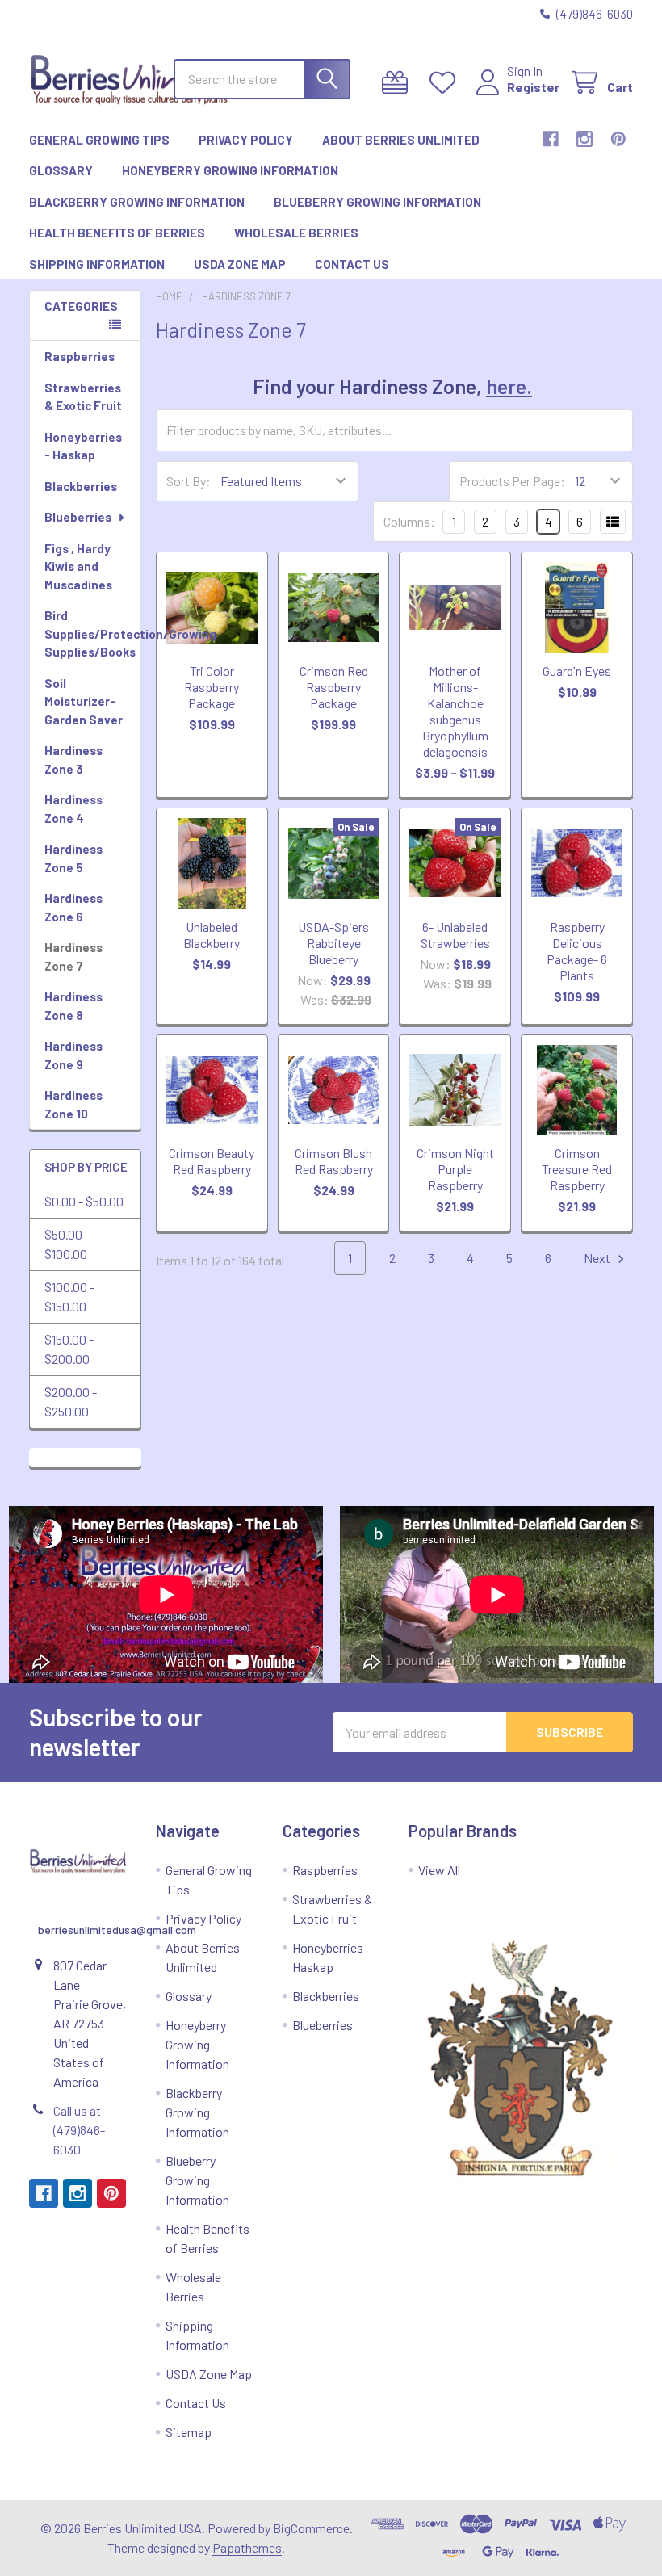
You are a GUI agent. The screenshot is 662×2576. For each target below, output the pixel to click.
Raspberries (80, 356)
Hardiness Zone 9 (73, 1055)
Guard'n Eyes (577, 671)
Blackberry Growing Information (137, 202)
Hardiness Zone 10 (73, 1104)
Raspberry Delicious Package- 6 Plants (577, 951)
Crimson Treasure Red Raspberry (577, 1169)
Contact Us (352, 264)
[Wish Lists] (446, 83)
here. (509, 386)
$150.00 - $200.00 (69, 1349)
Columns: (409, 521)
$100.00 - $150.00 (69, 1296)
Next (598, 1258)
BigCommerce (311, 2528)
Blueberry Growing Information (377, 202)
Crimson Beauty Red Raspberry (212, 1161)
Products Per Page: (512, 481)
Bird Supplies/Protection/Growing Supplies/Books (92, 634)
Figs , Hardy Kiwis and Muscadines (78, 566)
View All (439, 1870)
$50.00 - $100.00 (67, 1244)
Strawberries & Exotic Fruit (83, 397)
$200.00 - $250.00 (71, 1401)
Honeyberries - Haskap (83, 446)
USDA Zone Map (240, 264)
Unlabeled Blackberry (212, 935)
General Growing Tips (99, 140)
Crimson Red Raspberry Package (334, 687)
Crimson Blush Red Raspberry (334, 1161)
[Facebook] (551, 139)
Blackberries (81, 486)
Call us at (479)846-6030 (79, 2130)
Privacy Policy (246, 140)
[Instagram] (584, 139)
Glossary (61, 170)
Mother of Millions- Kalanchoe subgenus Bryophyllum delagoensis (455, 711)
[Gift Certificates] (398, 83)
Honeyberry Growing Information (230, 170)
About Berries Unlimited (401, 140)
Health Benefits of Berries (117, 233)
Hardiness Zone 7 (73, 957)
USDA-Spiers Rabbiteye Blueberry (333, 943)
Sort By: (189, 481)
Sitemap (189, 2432)
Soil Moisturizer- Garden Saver (84, 701)
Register (533, 87)
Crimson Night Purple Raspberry (455, 1169)
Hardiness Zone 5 (73, 858)
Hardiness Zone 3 (73, 759)
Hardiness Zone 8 (73, 1006)
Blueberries (78, 517)
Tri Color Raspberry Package (212, 687)
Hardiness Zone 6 (73, 907)
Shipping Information (97, 264)
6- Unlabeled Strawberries (455, 935)
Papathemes (247, 2547)
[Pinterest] (618, 139)
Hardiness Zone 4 (73, 809)
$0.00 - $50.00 (84, 1201)
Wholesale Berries (296, 233)
